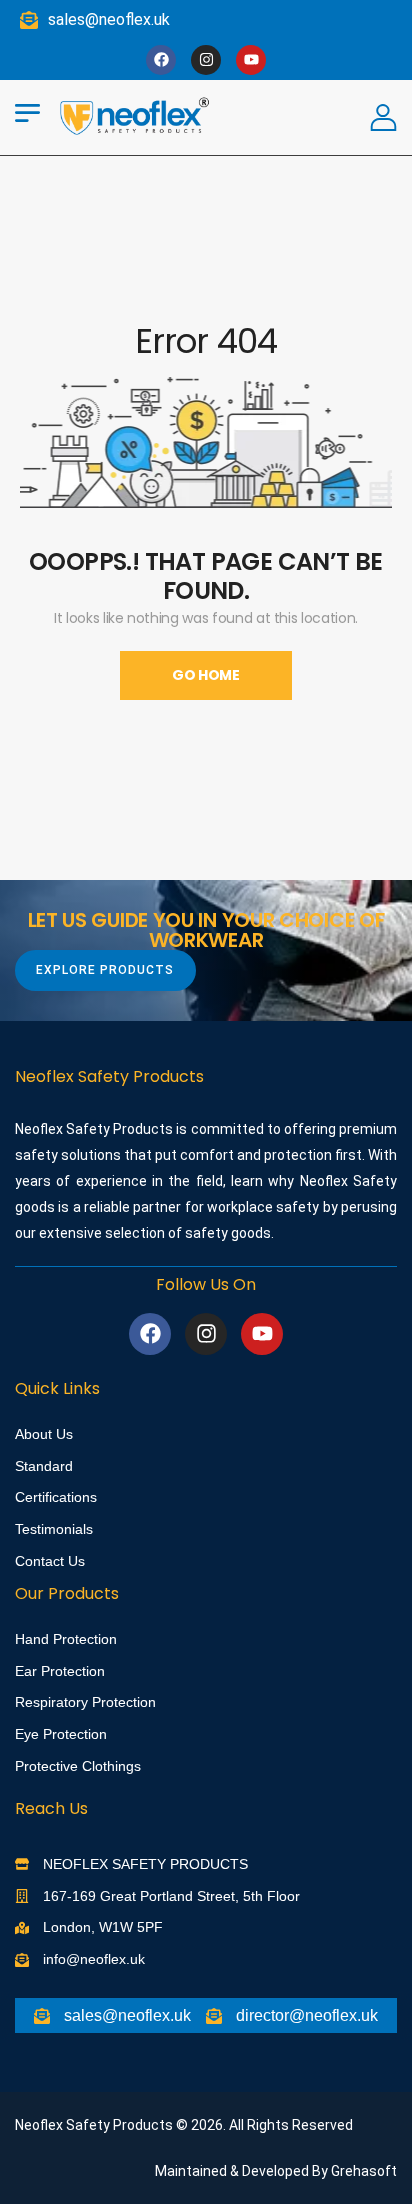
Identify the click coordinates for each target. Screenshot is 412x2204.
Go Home (206, 675)
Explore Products (105, 970)
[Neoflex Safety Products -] (135, 114)
